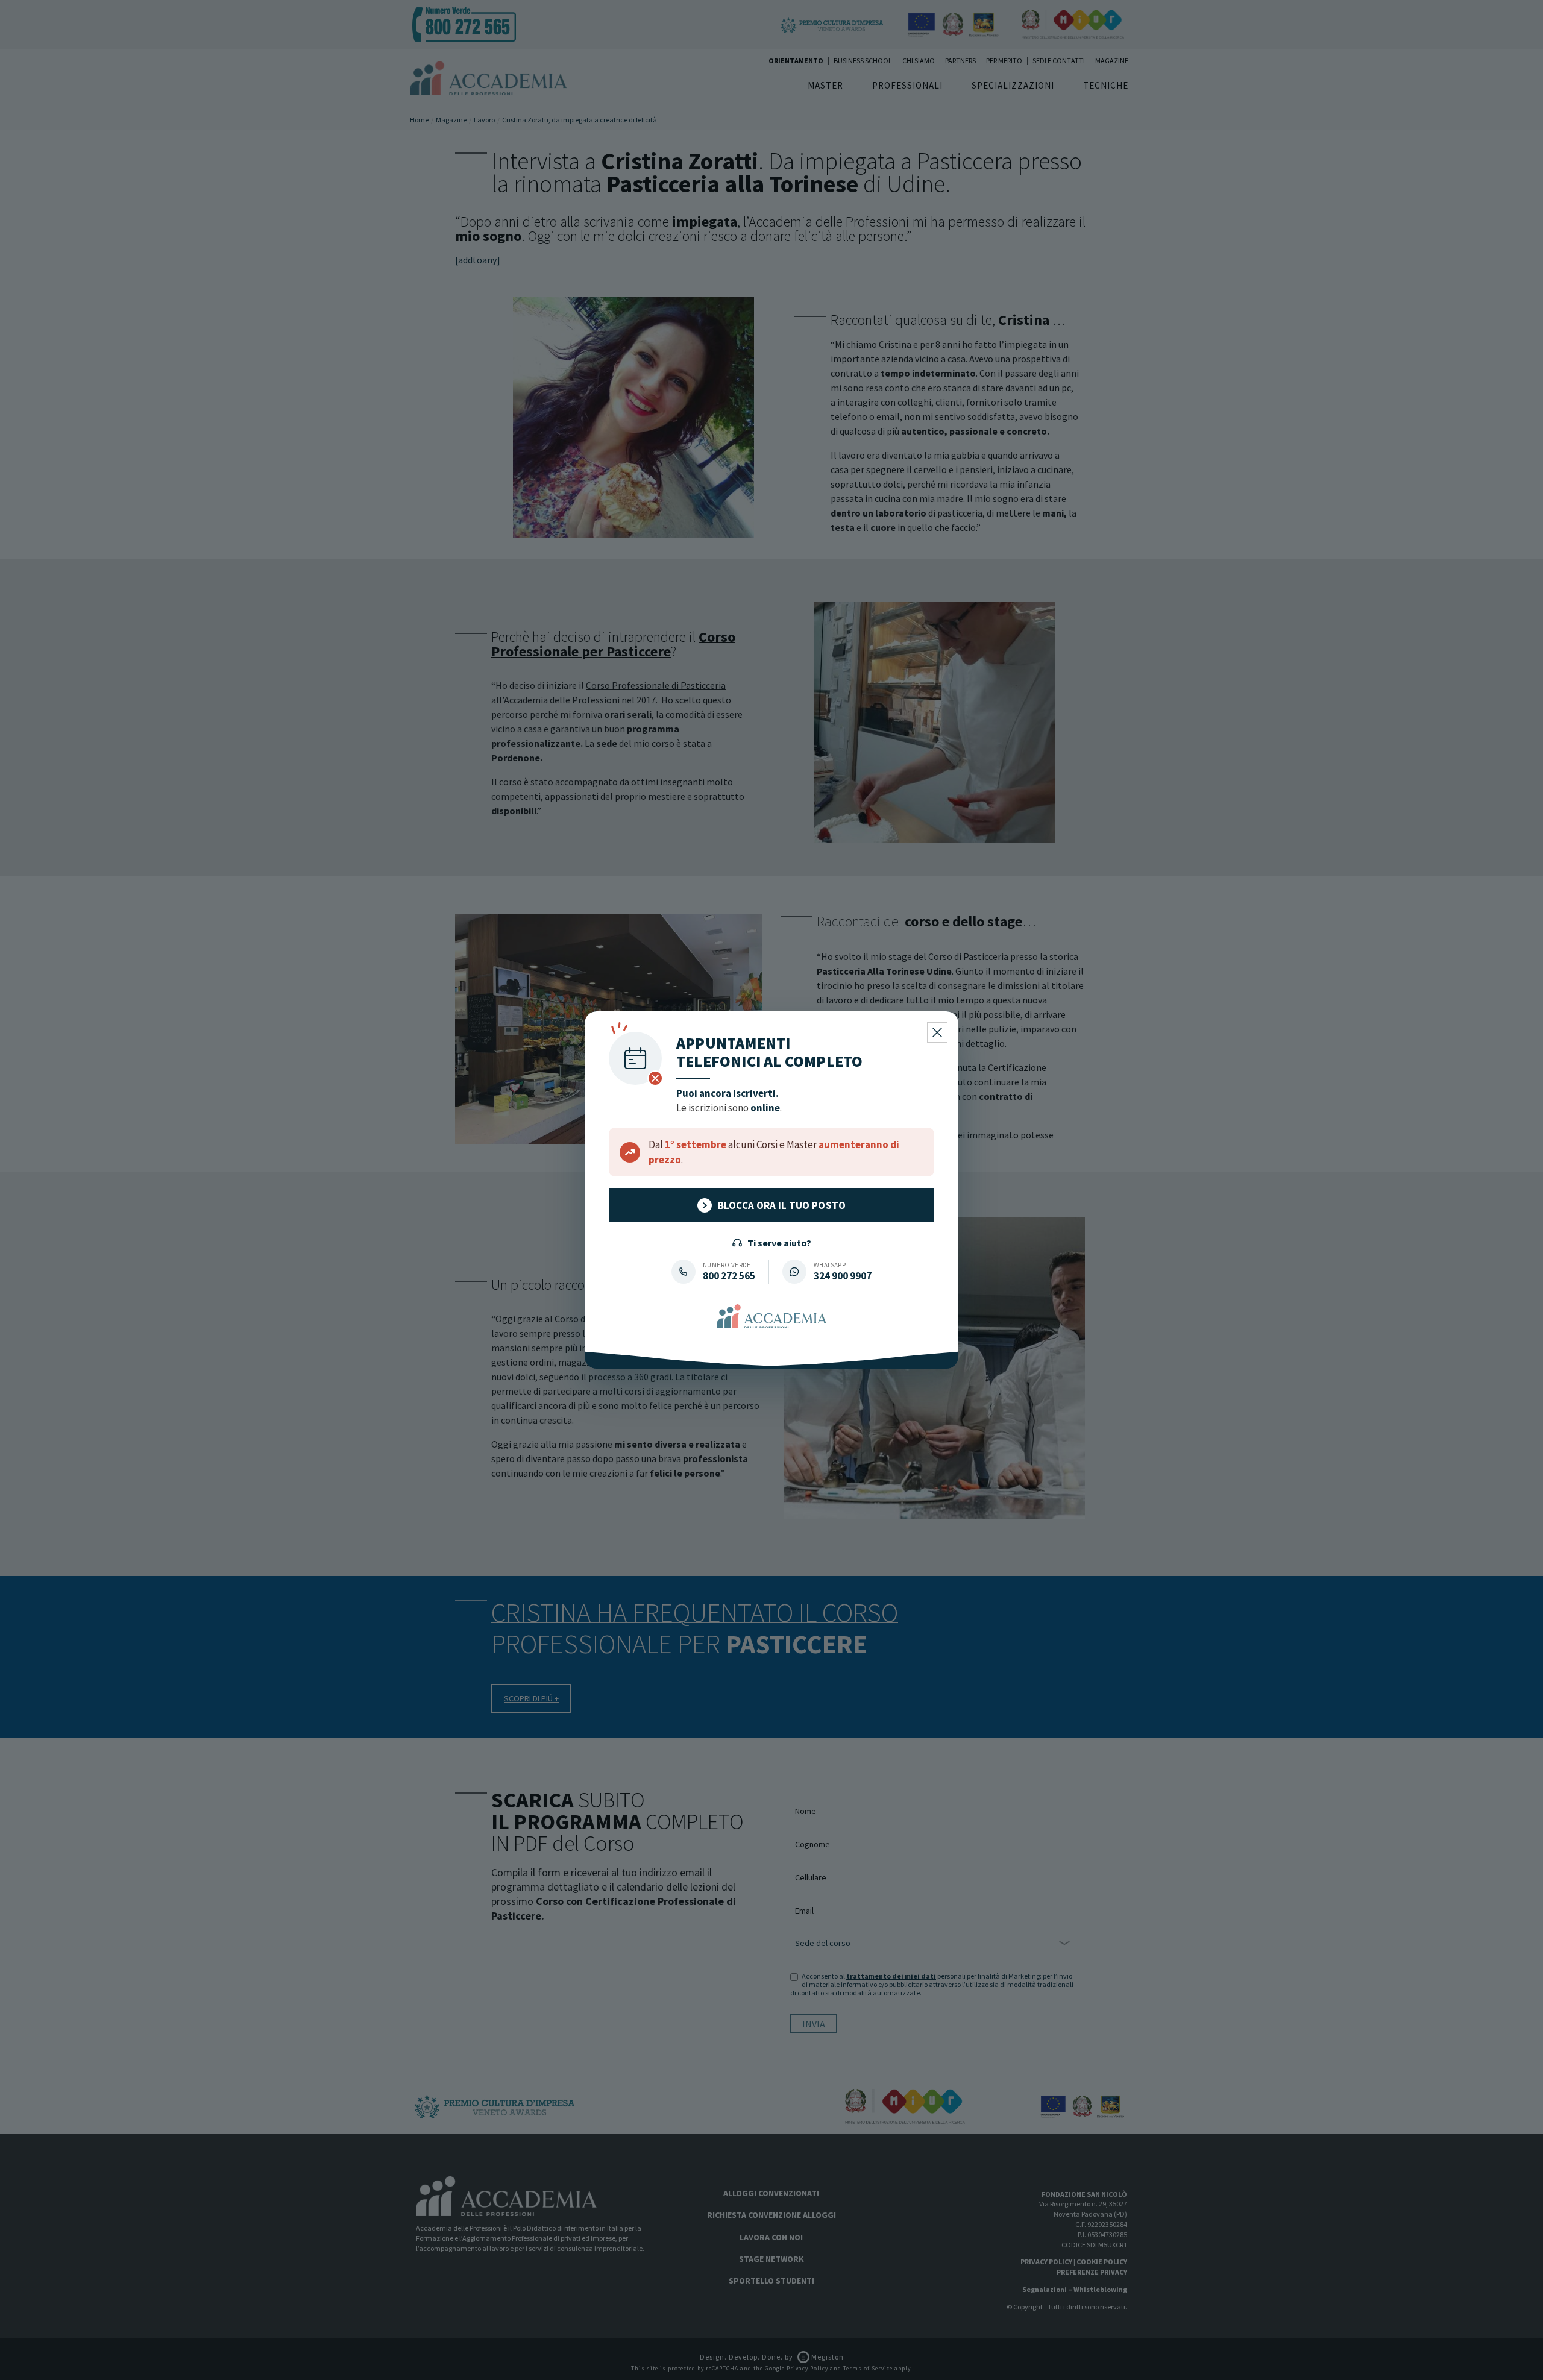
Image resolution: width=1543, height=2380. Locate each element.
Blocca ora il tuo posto (782, 1205)
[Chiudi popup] (937, 1032)
